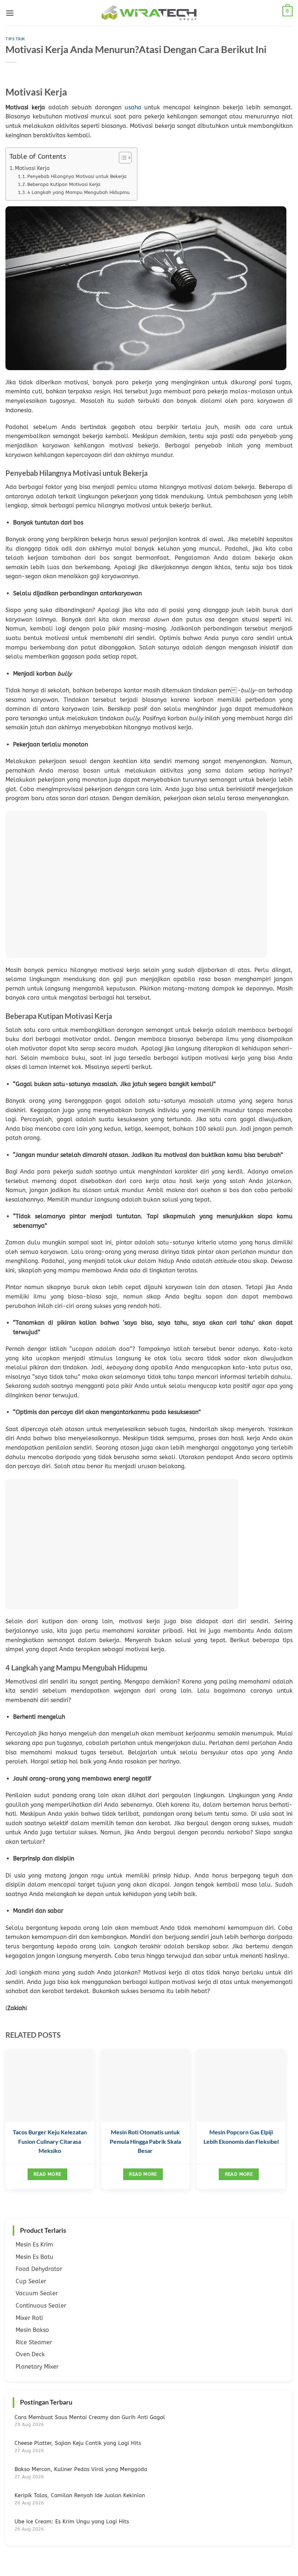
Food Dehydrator (39, 2269)
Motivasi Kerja (32, 168)
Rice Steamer (34, 2342)
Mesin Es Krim (34, 2245)
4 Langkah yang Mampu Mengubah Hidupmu (78, 192)
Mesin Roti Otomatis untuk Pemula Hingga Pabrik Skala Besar (145, 2141)
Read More (47, 2174)
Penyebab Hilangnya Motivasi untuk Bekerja (77, 176)
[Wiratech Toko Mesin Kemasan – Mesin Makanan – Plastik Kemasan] (149, 13)
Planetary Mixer (37, 2367)
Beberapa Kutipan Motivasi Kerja (64, 184)
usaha (133, 107)
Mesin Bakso (32, 2330)
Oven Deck (30, 2354)
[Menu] (10, 13)
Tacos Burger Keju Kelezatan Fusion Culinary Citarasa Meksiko (50, 2141)
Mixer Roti (29, 2318)
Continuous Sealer (41, 2306)
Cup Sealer (31, 2281)
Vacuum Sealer (37, 2293)
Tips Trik (15, 39)
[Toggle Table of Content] (122, 158)
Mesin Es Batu (35, 2257)
